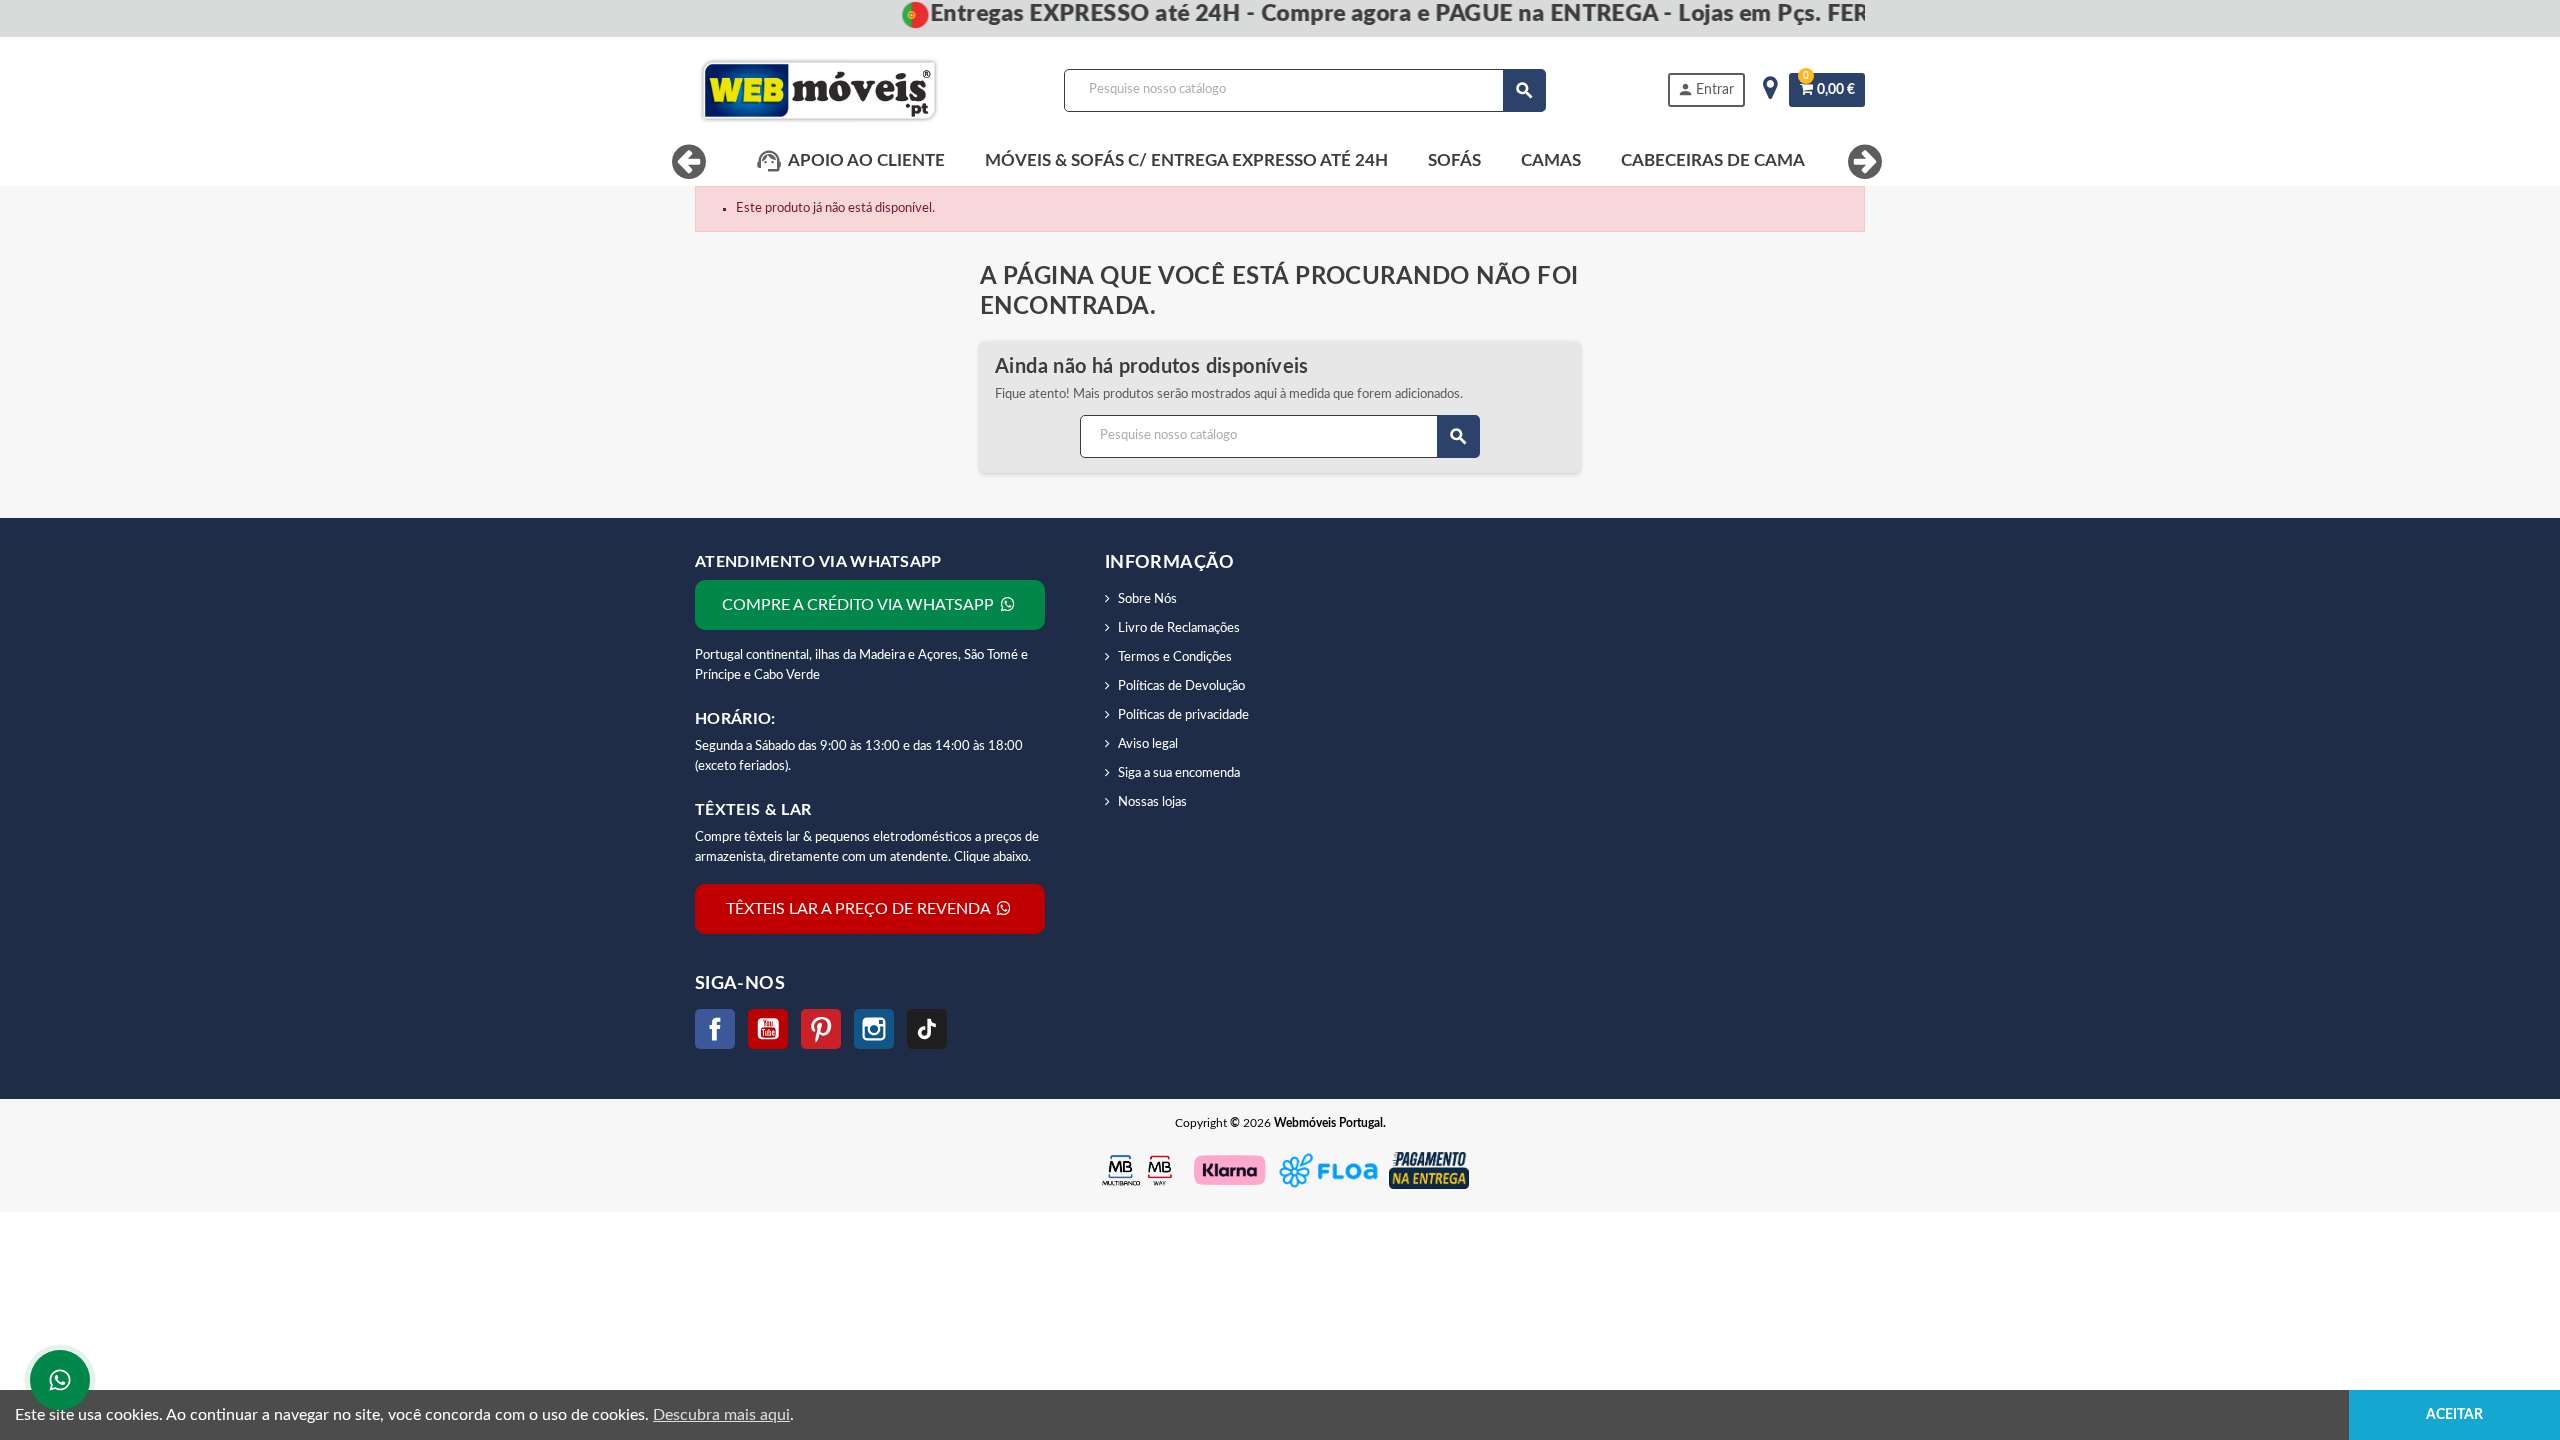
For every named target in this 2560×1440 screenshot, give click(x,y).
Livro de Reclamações (1179, 628)
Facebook (715, 1029)
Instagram (874, 1029)
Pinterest (821, 1029)
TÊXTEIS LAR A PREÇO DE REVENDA (860, 909)
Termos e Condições (1175, 657)
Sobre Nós (1147, 599)
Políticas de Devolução (1181, 686)
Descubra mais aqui (721, 1415)
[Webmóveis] (819, 90)
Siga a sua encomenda (1179, 773)
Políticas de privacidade (1183, 715)
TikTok (927, 1029)
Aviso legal (1148, 744)
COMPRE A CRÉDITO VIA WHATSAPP (860, 605)
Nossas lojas (1152, 802)
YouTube (768, 1029)
